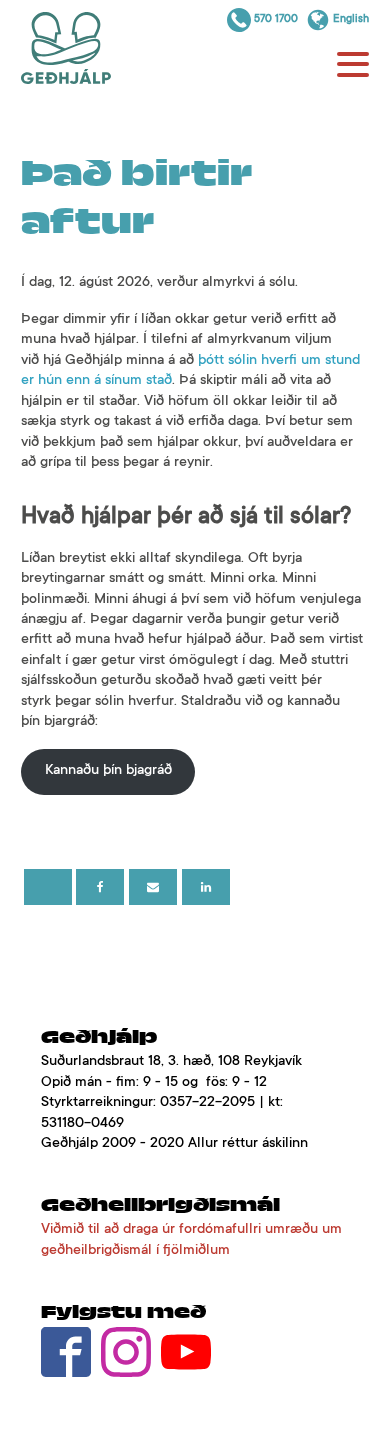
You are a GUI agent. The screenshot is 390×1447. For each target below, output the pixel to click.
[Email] (153, 887)
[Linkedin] (206, 887)
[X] (48, 887)
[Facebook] (100, 887)
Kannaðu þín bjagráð (108, 771)
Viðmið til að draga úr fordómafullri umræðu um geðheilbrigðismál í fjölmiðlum (191, 1240)
